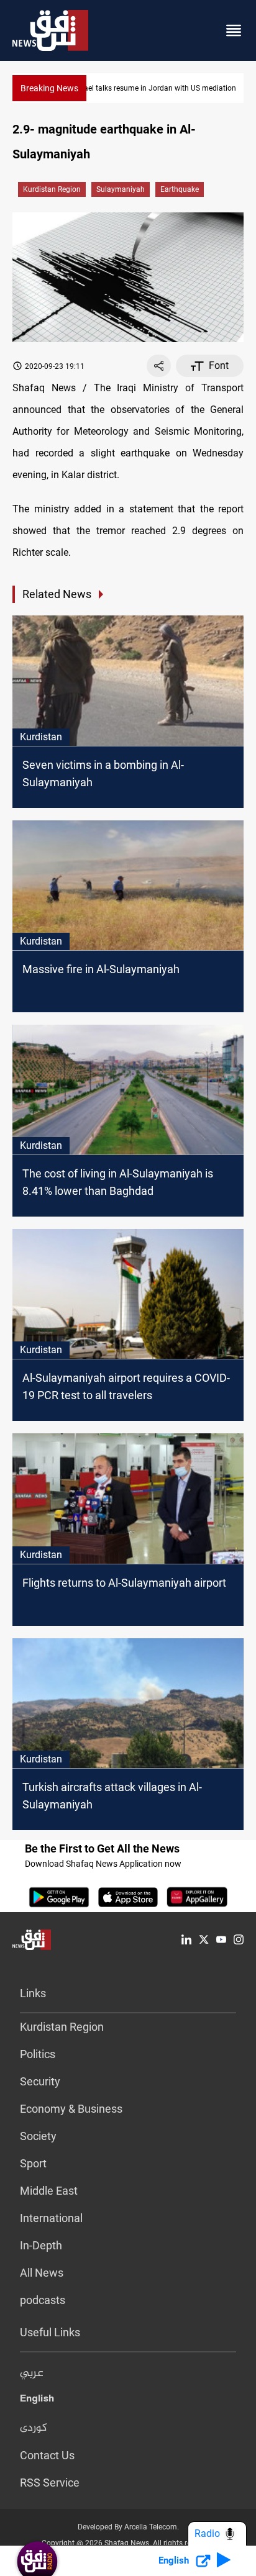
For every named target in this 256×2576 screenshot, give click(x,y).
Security (40, 2081)
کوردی (34, 2428)
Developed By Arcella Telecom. (128, 2527)
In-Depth (41, 2245)
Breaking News (49, 88)
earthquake (180, 189)
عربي (32, 2374)
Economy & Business (71, 2109)
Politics (38, 2054)
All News (42, 2273)
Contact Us (47, 2455)
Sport (33, 2163)
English (37, 2401)
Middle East (49, 2191)
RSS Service (50, 2483)
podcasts (43, 2300)
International (51, 2218)
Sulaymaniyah (121, 189)
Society (38, 2136)
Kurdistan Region (52, 189)
